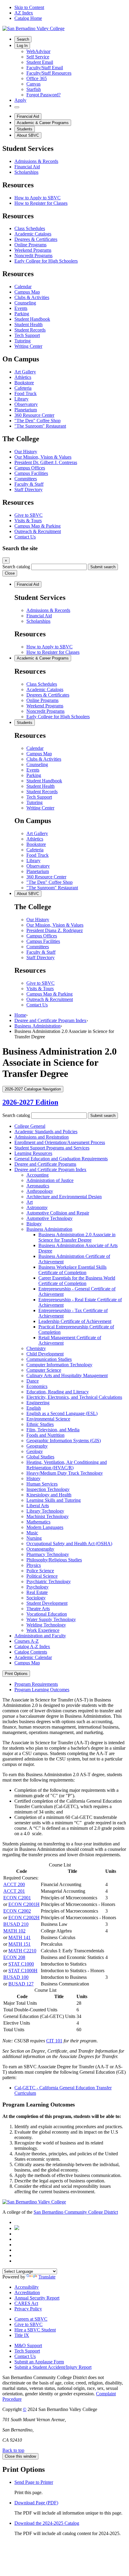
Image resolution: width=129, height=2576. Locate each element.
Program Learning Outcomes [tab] (42, 1690)
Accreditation (27, 2292)
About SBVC (28, 135)
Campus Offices (30, 468)
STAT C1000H (23, 1971)
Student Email (40, 62)
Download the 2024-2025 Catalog (47, 2523)
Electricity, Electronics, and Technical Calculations (74, 1397)
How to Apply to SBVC (37, 198)
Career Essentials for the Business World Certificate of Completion (77, 1281)
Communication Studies (49, 1359)
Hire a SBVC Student (35, 2330)
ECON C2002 (17, 1911)
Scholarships (26, 172)
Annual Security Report (37, 2298)
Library (21, 399)
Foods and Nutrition (45, 1435)
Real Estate (37, 1592)
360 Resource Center (34, 415)
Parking (22, 314)
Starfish (34, 89)
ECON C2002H (24, 1918)
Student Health (28, 324)
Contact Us (25, 537)
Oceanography (40, 1549)
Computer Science (44, 1370)
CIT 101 (54, 2041)
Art (30, 1202)
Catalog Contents (31, 1652)
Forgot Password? (43, 95)
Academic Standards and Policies (46, 1132)
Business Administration (37, 1026)
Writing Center (28, 346)
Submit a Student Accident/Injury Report (53, 2367)
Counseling (25, 303)
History (33, 1478)
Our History (26, 452)
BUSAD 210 (16, 1924)
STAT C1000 (21, 1964)
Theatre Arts (38, 1609)
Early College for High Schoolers (46, 261)
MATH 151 (19, 1944)
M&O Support (28, 2345)
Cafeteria (23, 388)
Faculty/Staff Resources (49, 73)
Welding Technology (46, 1625)
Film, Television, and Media (53, 1430)
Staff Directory (28, 490)
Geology (35, 1451)
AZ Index (24, 13)
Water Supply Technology (51, 1619)
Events (21, 308)
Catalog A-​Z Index (32, 1647)
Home (20, 1015)
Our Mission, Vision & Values (43, 457)
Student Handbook (32, 319)
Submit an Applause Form (39, 2362)
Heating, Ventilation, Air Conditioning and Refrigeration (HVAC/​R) (67, 1465)
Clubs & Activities (32, 297)
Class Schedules (30, 228)
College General (30, 1126)
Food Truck (25, 393)
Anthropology (40, 1191)
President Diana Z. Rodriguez (55, 930)
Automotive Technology (49, 1218)
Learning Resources (33, 1153)
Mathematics (38, 1522)
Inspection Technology (48, 1489)
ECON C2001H (24, 1904)
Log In (22, 46)
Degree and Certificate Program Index (50, 1020)
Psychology (37, 1587)
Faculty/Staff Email (45, 68)
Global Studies (40, 1457)
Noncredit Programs (33, 256)
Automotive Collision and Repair (58, 1213)
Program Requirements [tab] (36, 1684)
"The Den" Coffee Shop (37, 421)
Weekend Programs (33, 250)
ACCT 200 (14, 1884)
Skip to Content (29, 7)
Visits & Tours (28, 521)
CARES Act (26, 2303)
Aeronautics (38, 1186)
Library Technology (45, 1511)
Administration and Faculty (40, 1636)
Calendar (23, 287)
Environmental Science (48, 1419)
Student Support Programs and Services (52, 1148)
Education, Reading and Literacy (58, 1392)
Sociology (36, 1598)
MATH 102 (14, 1931)
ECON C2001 (17, 1898)
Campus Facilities (31, 473)
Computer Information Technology (59, 1365)
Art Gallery (25, 372)
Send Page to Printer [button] (34, 2482)
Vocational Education (47, 1614)
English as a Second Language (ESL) (62, 1413)
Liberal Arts (38, 1506)
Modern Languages (45, 1527)
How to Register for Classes (41, 203)
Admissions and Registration (42, 1137)
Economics (37, 1386)
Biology (34, 1224)
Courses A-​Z (27, 1641)
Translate (47, 2277)
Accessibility (27, 2287)
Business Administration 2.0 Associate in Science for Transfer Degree (77, 1237)
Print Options (16, 1674)
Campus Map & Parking (37, 526)
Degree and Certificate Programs (45, 1164)
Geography (37, 1446)
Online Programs (30, 245)
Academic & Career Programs (43, 123)
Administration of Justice (50, 1180)
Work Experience (43, 1630)
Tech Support (27, 335)
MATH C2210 (22, 1951)
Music (32, 1533)
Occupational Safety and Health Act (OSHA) (69, 1544)
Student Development (47, 1603)
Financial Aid (28, 116)
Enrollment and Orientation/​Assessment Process (60, 1142)
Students (25, 129)
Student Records (30, 330)
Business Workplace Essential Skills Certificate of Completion (72, 1270)
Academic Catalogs (33, 234)
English (34, 1408)
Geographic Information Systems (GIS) (64, 1441)
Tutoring (22, 341)
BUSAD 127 (21, 1984)
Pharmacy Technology (48, 1554)
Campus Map (27, 292)
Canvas (33, 84)
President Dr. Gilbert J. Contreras (46, 462)
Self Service (38, 57)
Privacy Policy (28, 2309)
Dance (33, 1381)
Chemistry (36, 1348)
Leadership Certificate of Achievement (75, 1321)
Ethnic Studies (40, 1424)
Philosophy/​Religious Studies (54, 1560)
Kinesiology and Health (49, 1495)
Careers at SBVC (31, 2319)
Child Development (45, 1354)
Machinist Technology (48, 1516)
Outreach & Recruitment (38, 531)
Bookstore (24, 383)
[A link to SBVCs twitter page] (17, 2228)
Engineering (38, 1403)
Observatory (26, 404)
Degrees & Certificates (36, 239)
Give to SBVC (28, 515)
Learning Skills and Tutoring (54, 1500)
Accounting (37, 1175)
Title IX (22, 2335)
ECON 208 (14, 1957)
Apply (20, 100)
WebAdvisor (38, 51)
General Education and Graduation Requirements (61, 1159)
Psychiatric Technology (49, 1581)
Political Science (42, 1576)
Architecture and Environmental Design (64, 1197)
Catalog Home (28, 18)
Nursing (34, 1538)
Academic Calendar (33, 1657)
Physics (34, 1565)
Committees (26, 479)
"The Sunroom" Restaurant (40, 426)
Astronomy (37, 1207)
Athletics (23, 377)
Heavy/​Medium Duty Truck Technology (65, 1473)
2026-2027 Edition (30, 1102)
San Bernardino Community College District (76, 2212)
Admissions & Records (36, 161)
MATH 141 (19, 1937)
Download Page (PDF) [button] (36, 2503)
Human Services (42, 1484)
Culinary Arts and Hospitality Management (67, 1375)
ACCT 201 (14, 1891)
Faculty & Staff (29, 484)
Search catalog (16, 567)
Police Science (40, 1571)
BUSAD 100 (16, 1977)
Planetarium (26, 410)
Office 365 (37, 78)
